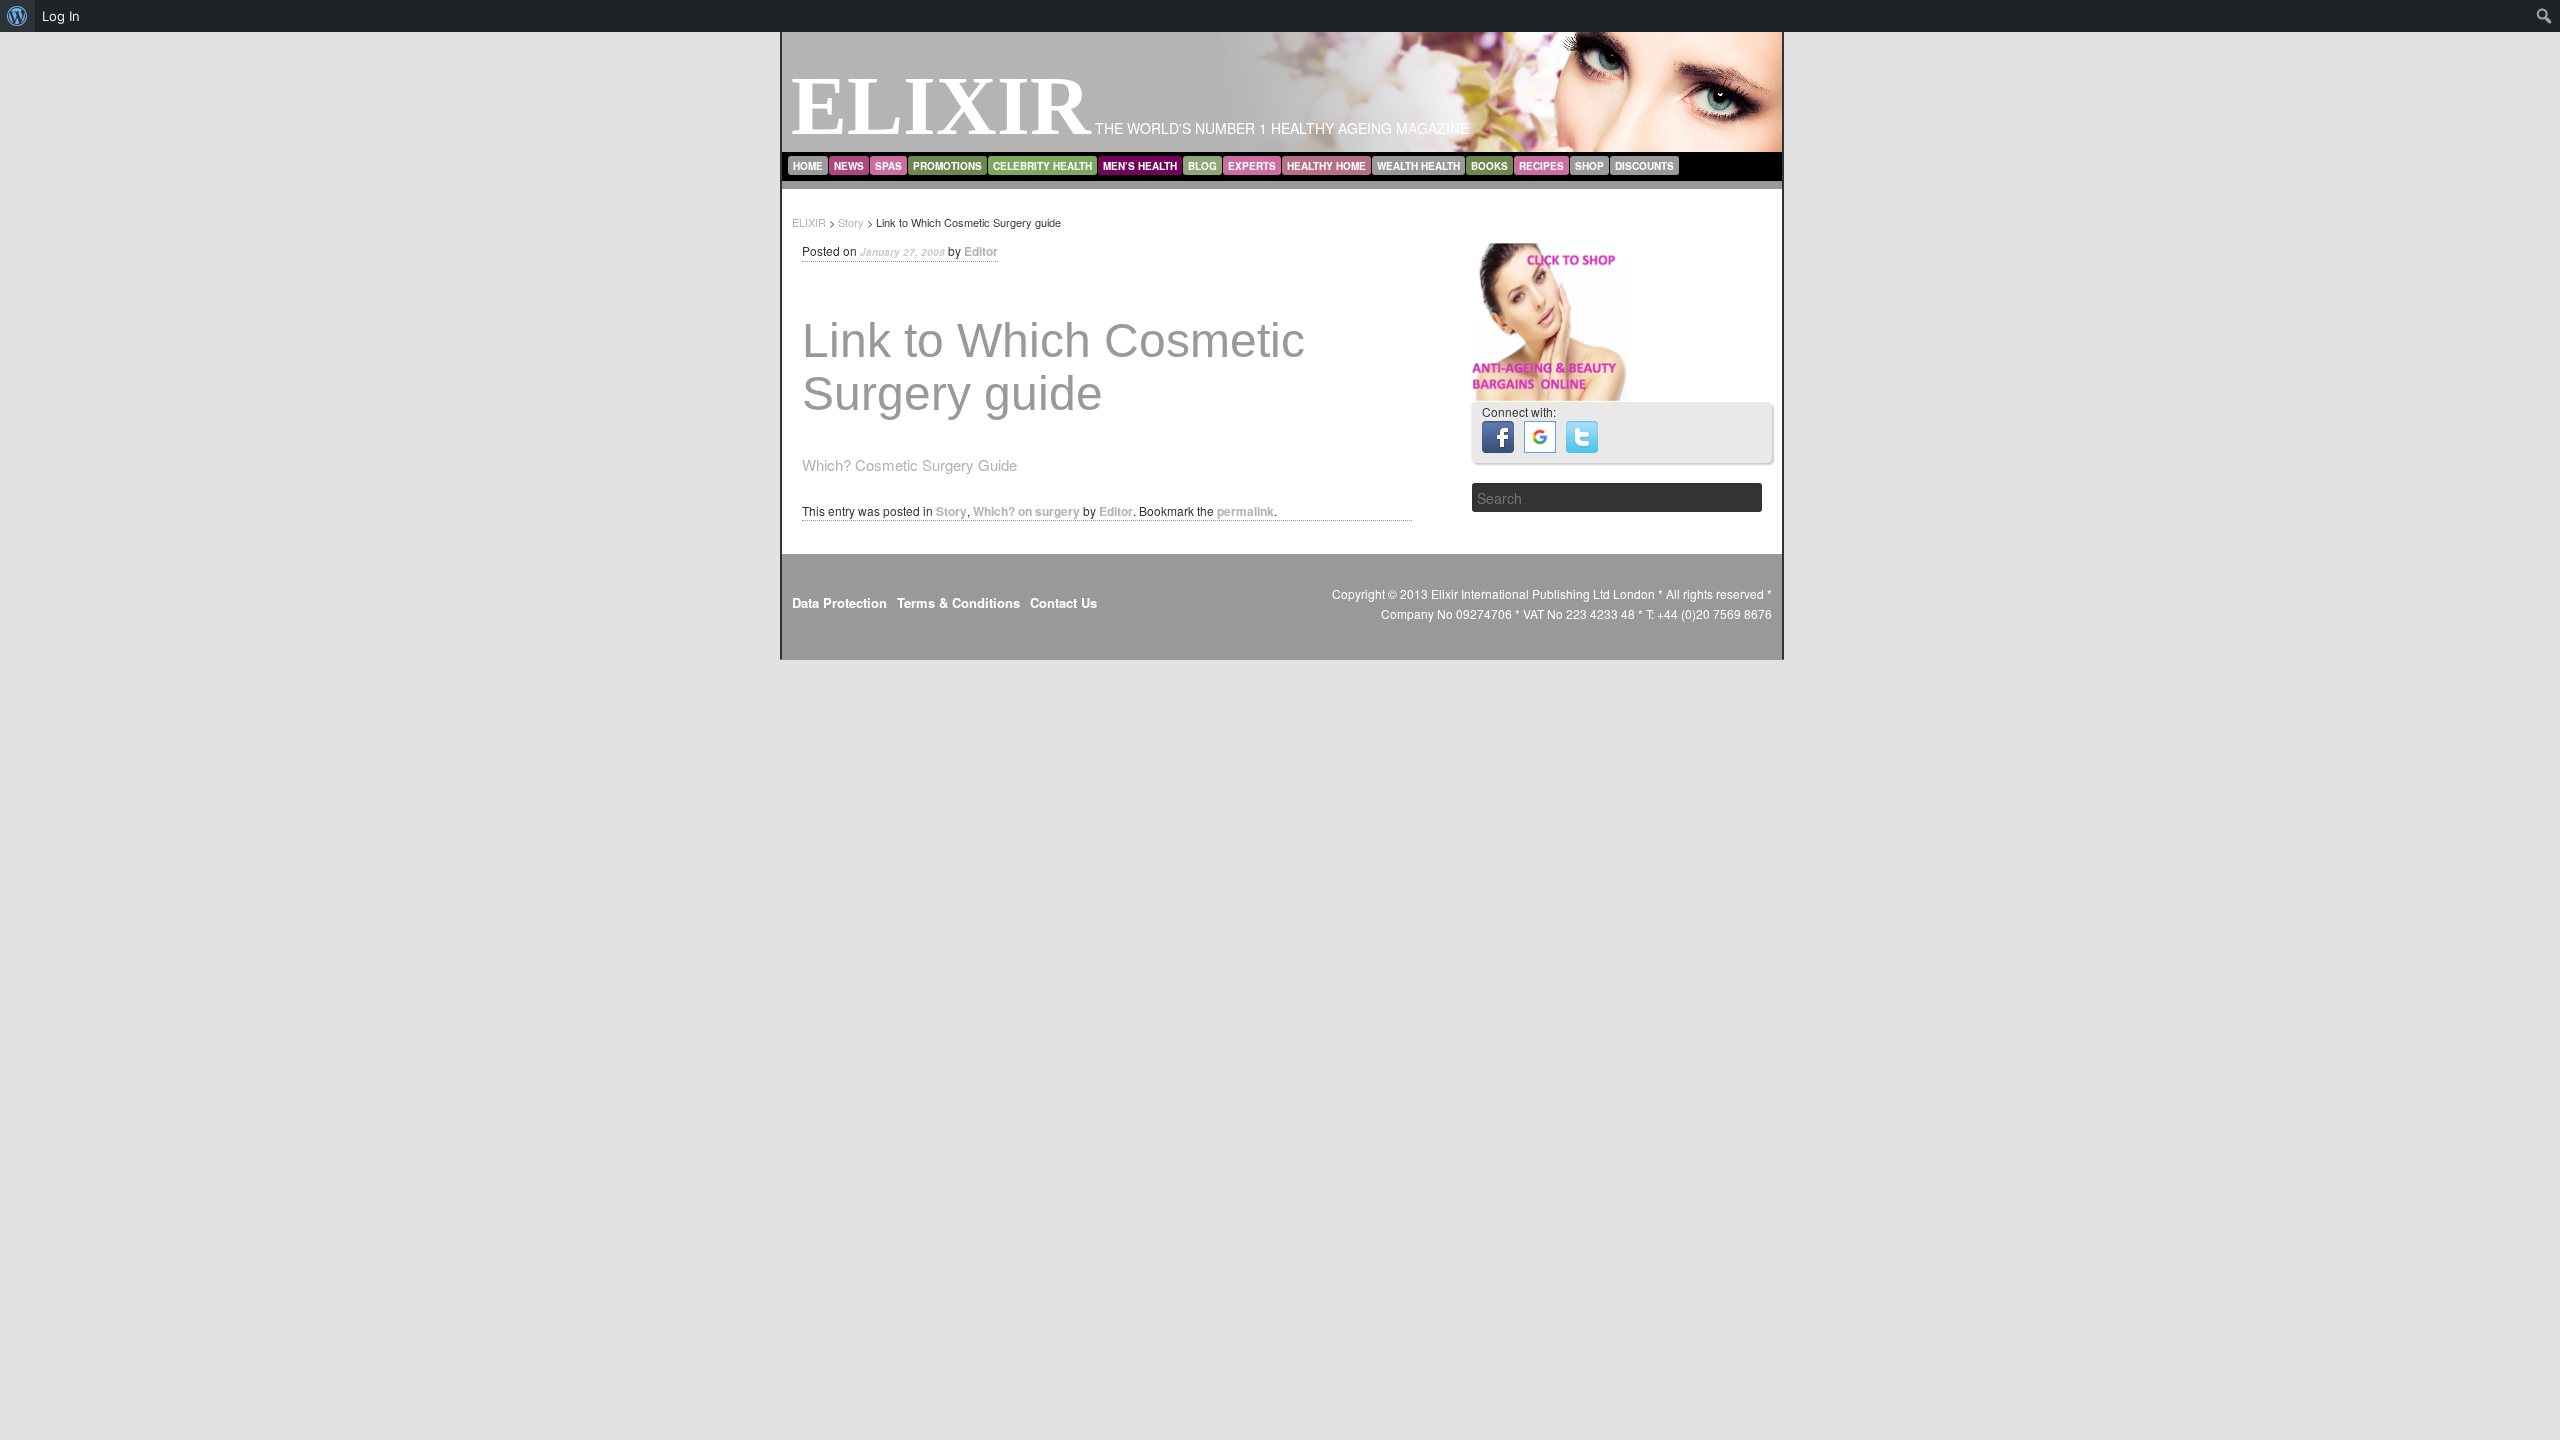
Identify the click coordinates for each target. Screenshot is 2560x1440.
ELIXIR (941, 105)
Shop (1589, 166)
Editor (981, 251)
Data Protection (839, 602)
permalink (1245, 511)
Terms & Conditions (958, 602)
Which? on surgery (1026, 511)
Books (1489, 166)
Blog (1202, 166)
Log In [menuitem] (61, 16)
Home (808, 166)
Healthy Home (1326, 166)
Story (951, 511)
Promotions (947, 166)
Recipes (1541, 166)
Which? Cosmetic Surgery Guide (909, 464)
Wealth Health (1418, 166)
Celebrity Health (1042, 166)
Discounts (1644, 166)
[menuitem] (17, 16)
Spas (888, 166)
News (849, 166)
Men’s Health (1140, 166)
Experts (1252, 166)
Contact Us (1063, 602)
